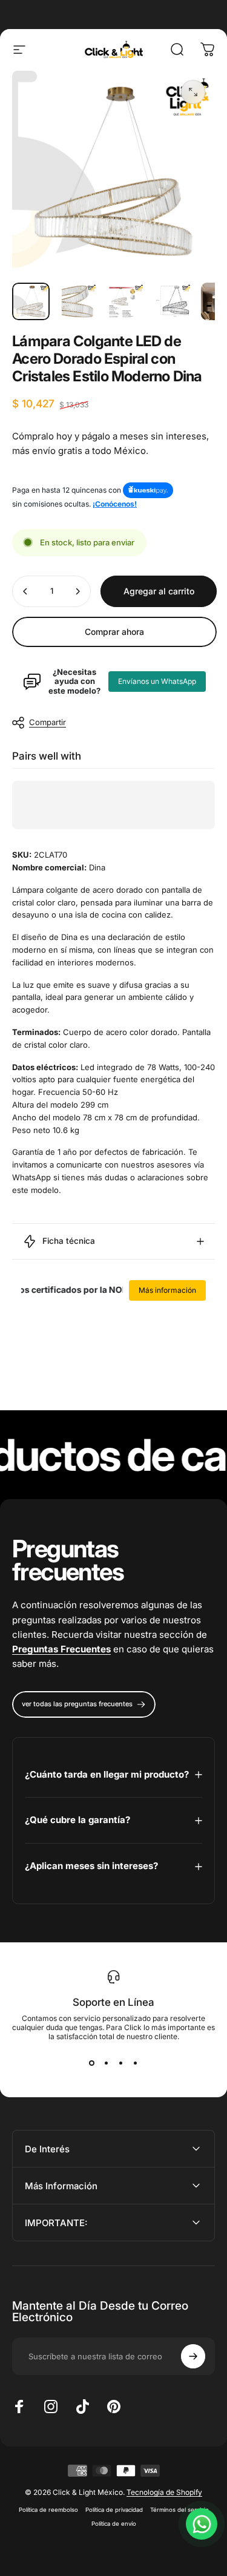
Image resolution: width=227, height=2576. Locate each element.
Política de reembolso (48, 2510)
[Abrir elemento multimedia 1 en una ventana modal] (193, 92)
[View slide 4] (136, 2063)
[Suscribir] (193, 2356)
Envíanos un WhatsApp (157, 681)
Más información (167, 1290)
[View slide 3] (121, 2063)
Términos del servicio (179, 2510)
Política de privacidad (114, 2510)
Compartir (48, 722)
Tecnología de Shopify (164, 2492)
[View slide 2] (107, 2063)
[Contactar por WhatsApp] (202, 2524)
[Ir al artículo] (31, 301)
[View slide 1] (92, 2063)
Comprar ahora (114, 632)
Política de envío (114, 2524)
